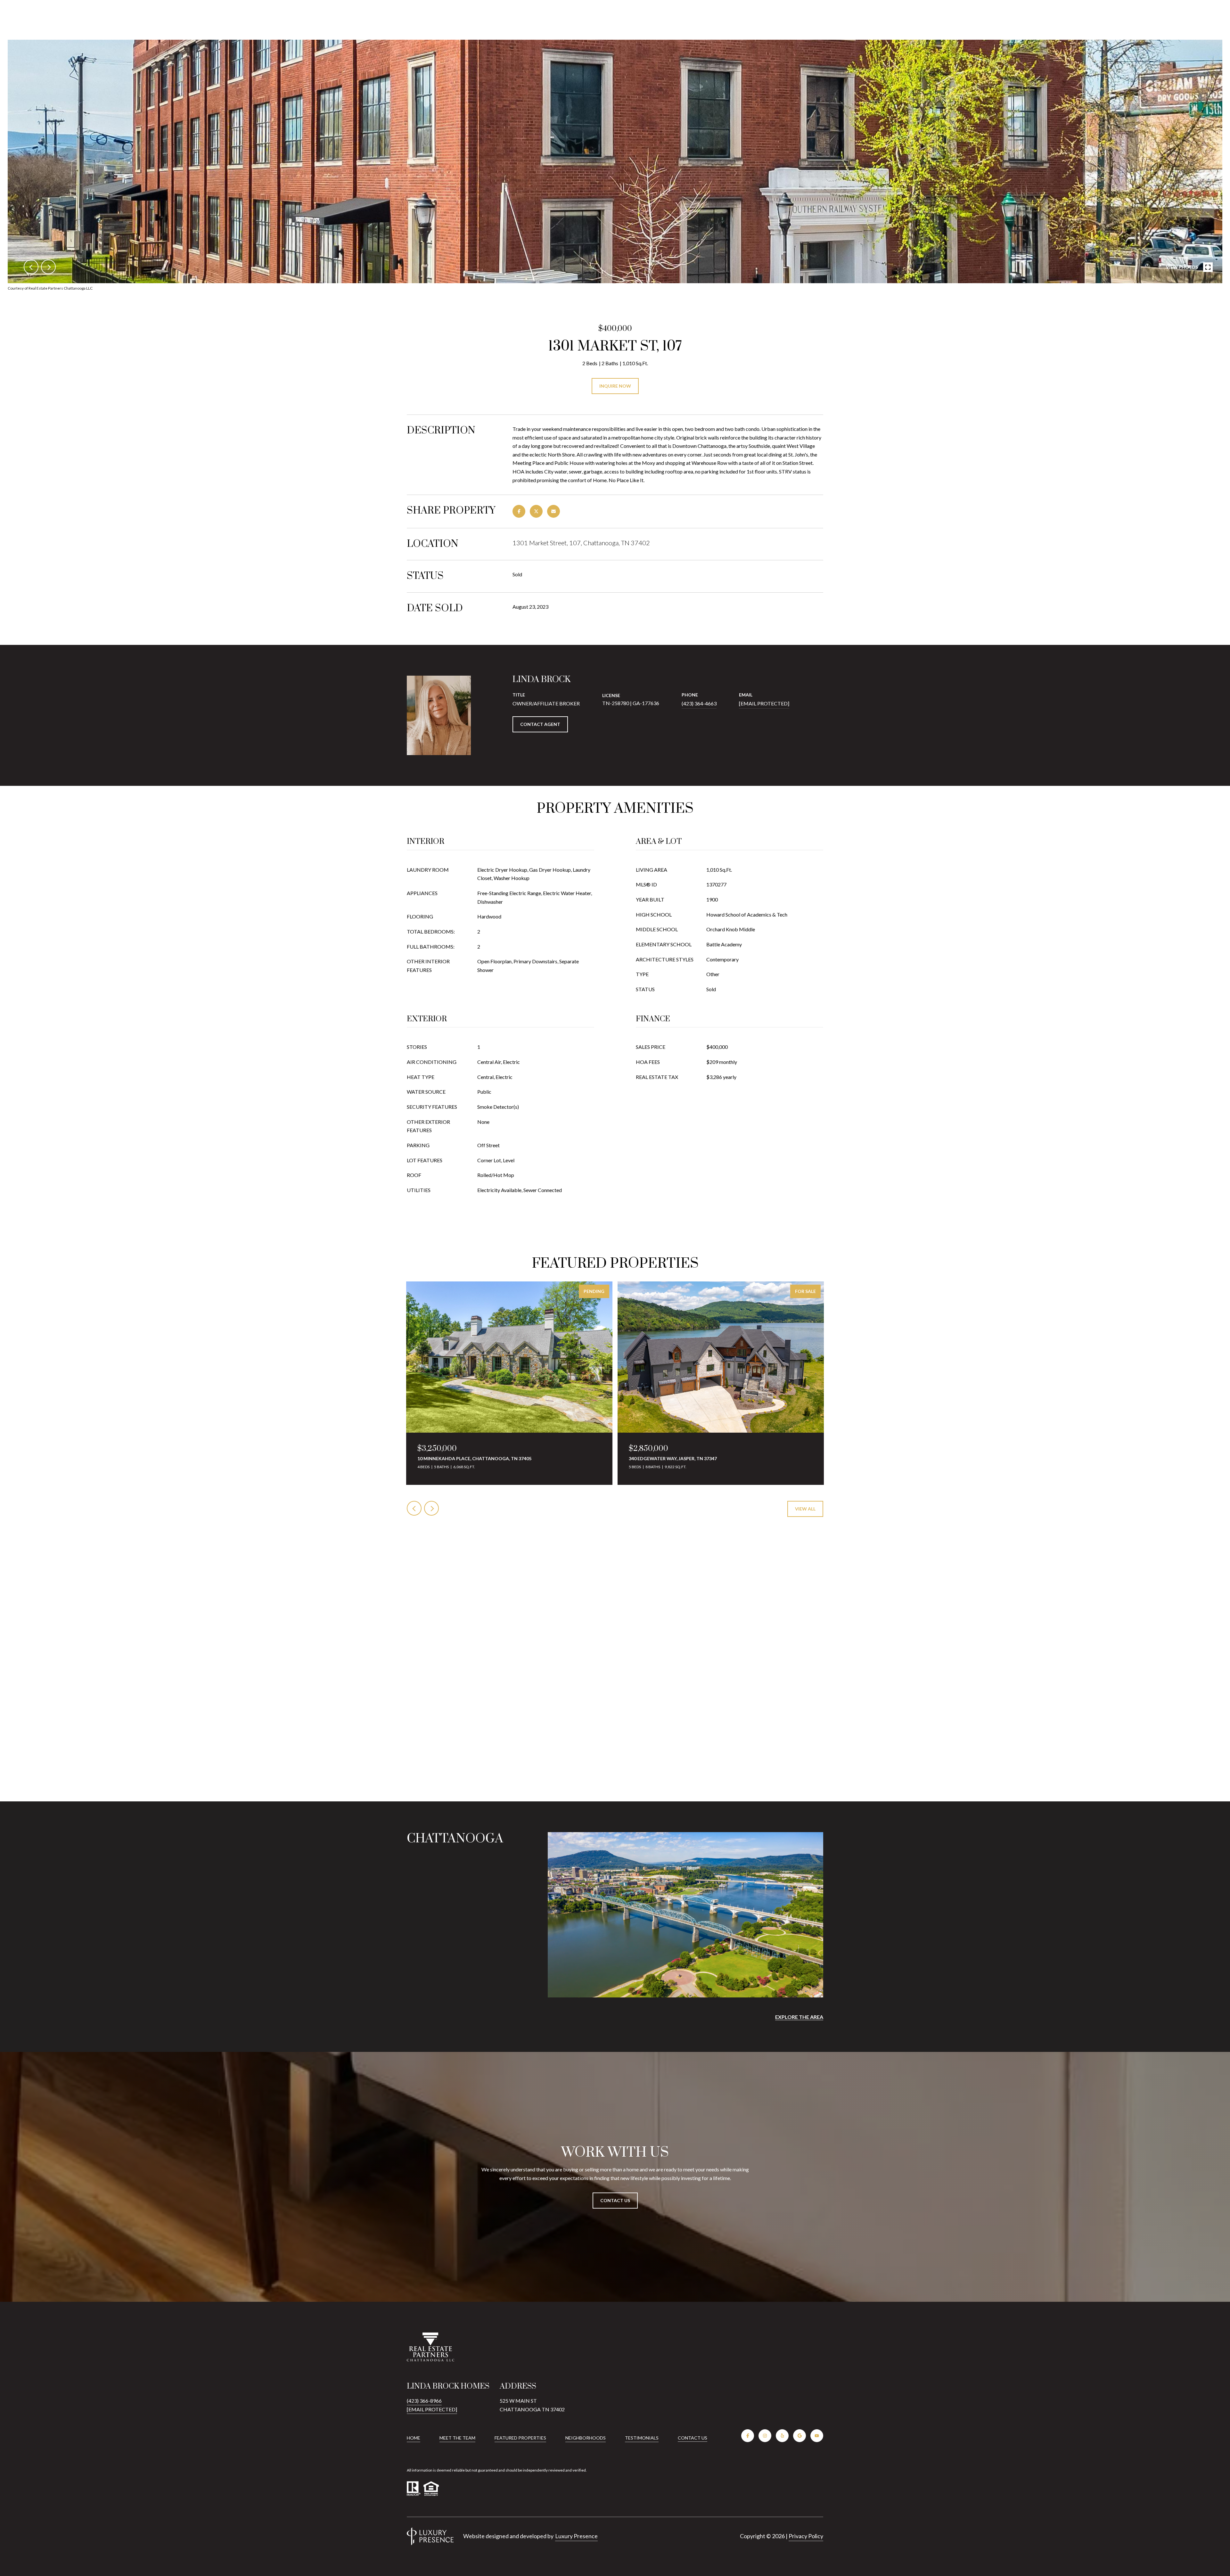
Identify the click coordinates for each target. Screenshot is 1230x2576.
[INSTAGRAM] (765, 2436)
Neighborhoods (586, 2438)
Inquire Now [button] (615, 386)
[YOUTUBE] (817, 2436)
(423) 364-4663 (699, 703)
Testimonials (642, 2438)
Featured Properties (520, 2438)
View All (805, 1509)
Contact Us (693, 2438)
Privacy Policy (806, 2536)
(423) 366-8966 (424, 2401)
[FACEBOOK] (748, 2436)
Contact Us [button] (615, 2200)
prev (31, 267)
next (48, 267)
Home (414, 2438)
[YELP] (782, 2436)
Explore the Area (799, 2017)
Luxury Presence (576, 2536)
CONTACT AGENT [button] (540, 724)
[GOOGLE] (799, 2436)
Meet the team (457, 2438)
